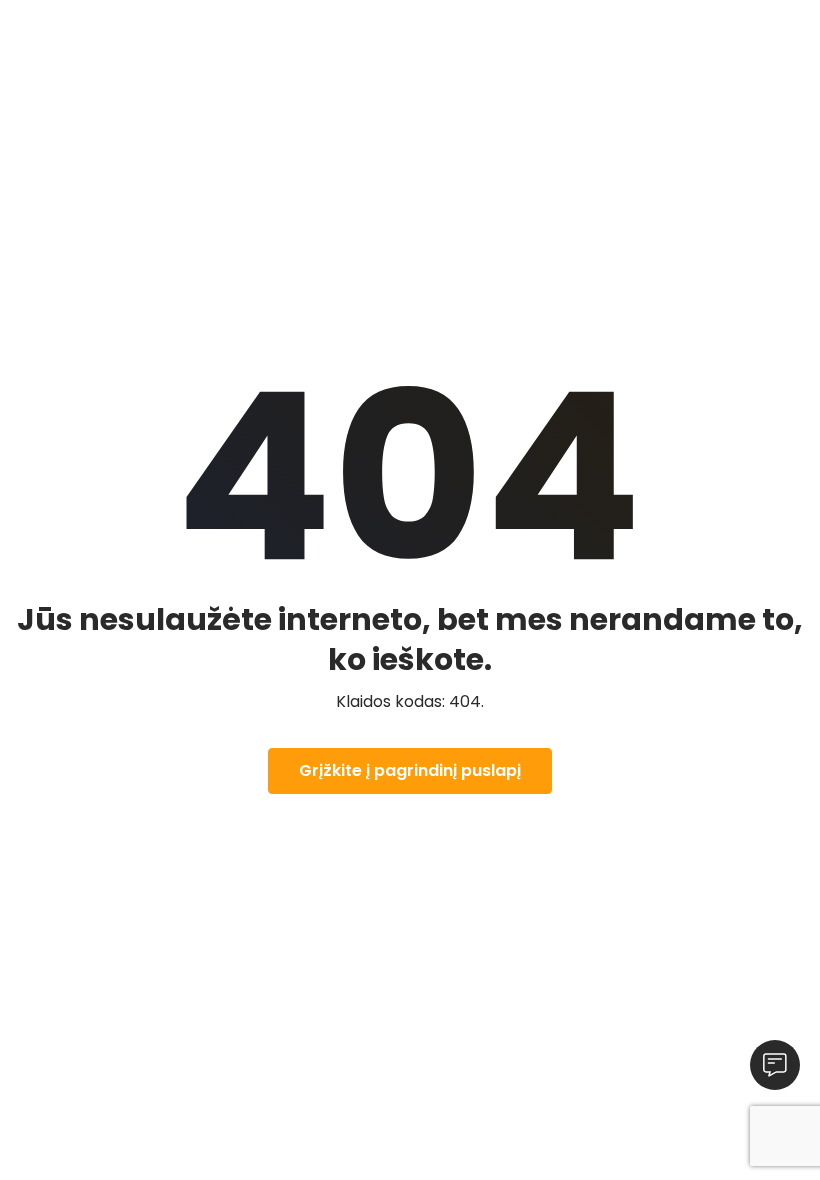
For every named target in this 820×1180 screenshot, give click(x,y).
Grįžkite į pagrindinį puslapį (410, 770)
